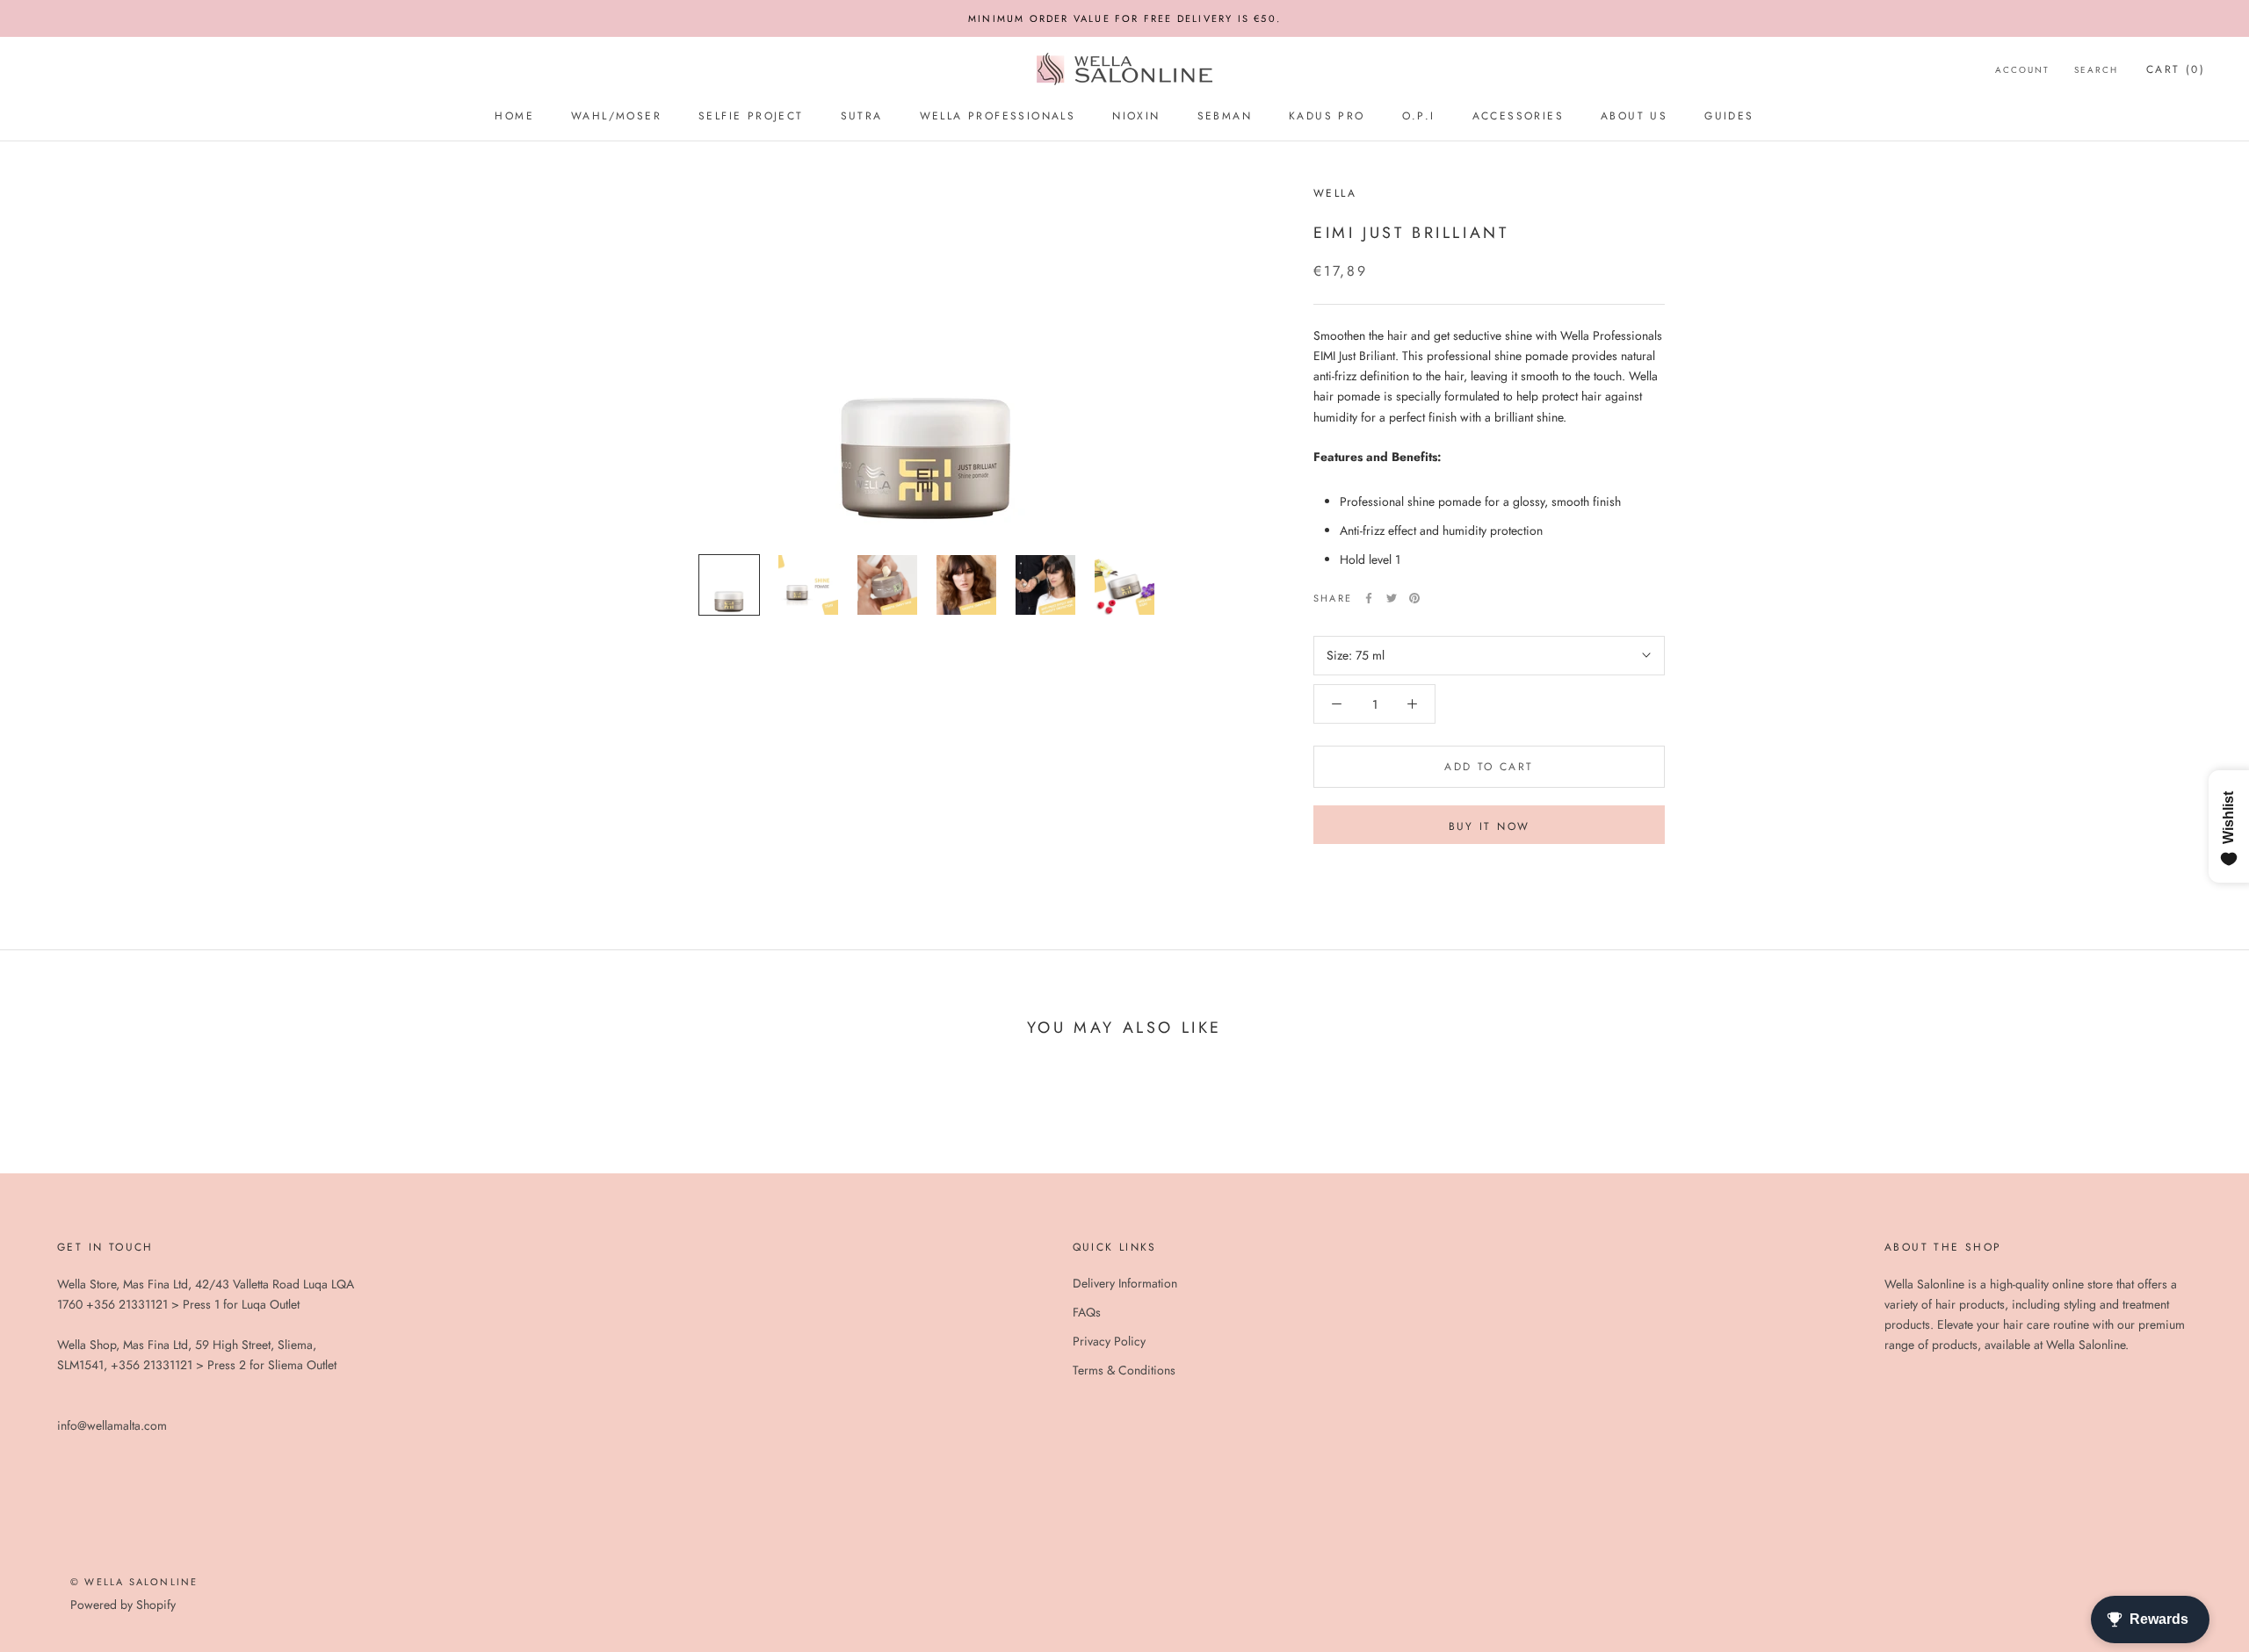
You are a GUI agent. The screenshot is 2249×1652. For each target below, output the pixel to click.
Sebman (1225, 116)
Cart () (2176, 69)
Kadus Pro (1327, 116)
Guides (1729, 116)
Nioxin (1136, 116)
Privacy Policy (1109, 1341)
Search (2096, 70)
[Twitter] (1392, 598)
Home (514, 116)
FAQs (1087, 1312)
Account (2022, 70)
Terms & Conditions (1124, 1370)
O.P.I (1419, 116)
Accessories (1518, 116)
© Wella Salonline (134, 1582)
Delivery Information (1125, 1283)
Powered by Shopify (123, 1605)
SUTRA (862, 116)
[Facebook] (1369, 598)
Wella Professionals (998, 116)
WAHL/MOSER (616, 116)
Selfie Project (751, 116)
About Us (1634, 116)
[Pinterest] (1414, 598)
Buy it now (1490, 826)
